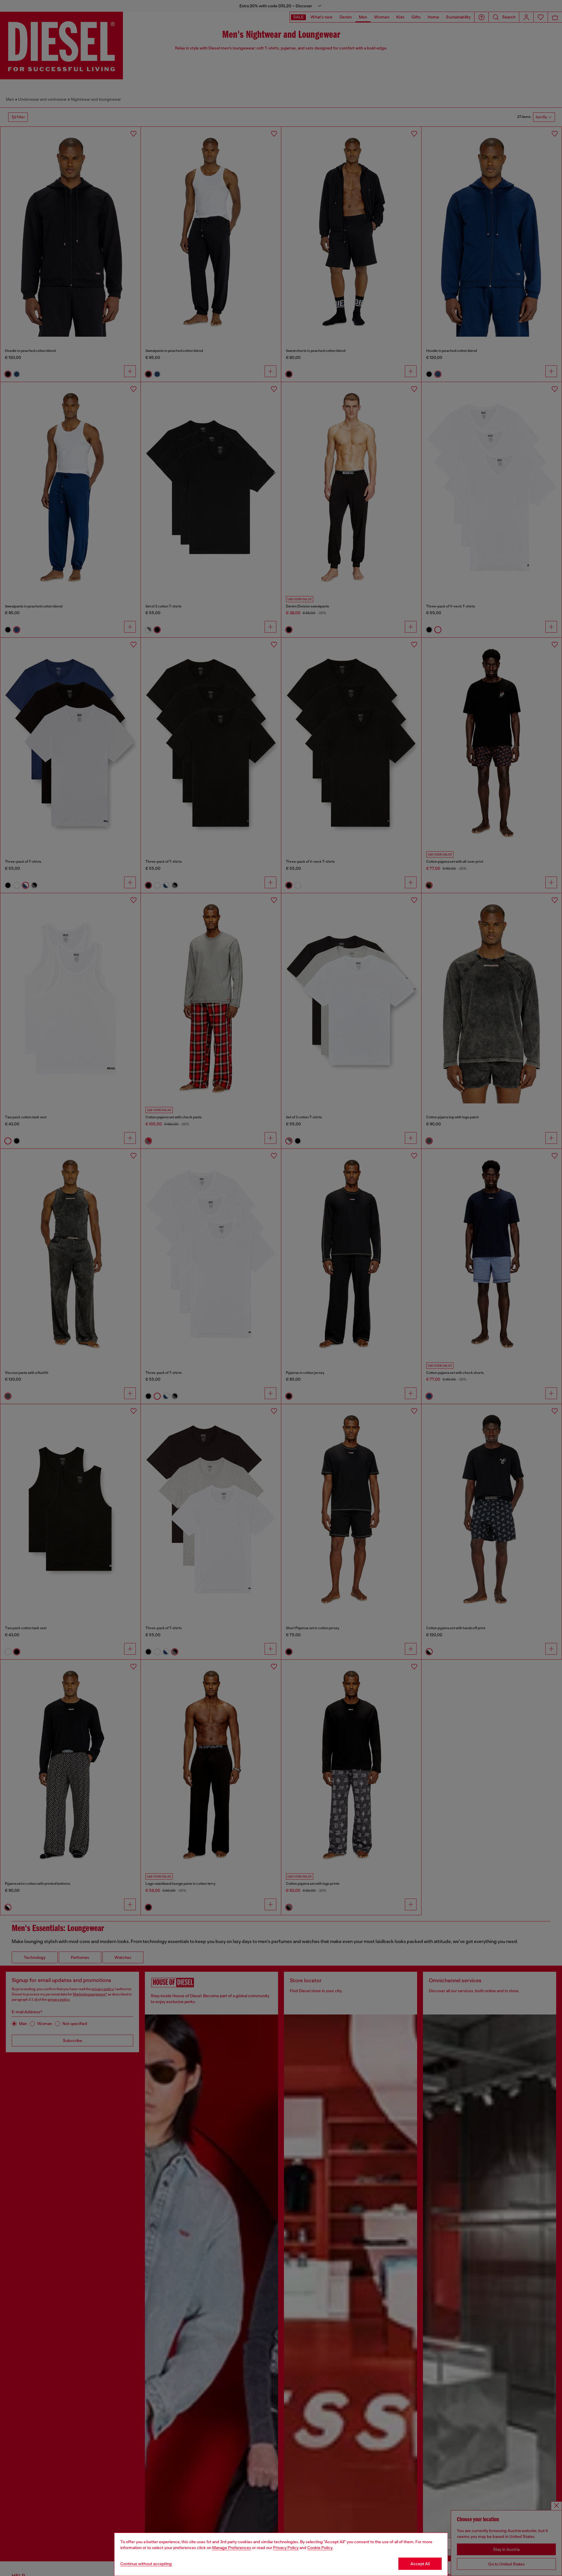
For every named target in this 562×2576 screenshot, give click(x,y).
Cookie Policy (320, 2548)
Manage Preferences (232, 2548)
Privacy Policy (286, 2548)
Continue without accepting (146, 2564)
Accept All (420, 2564)
